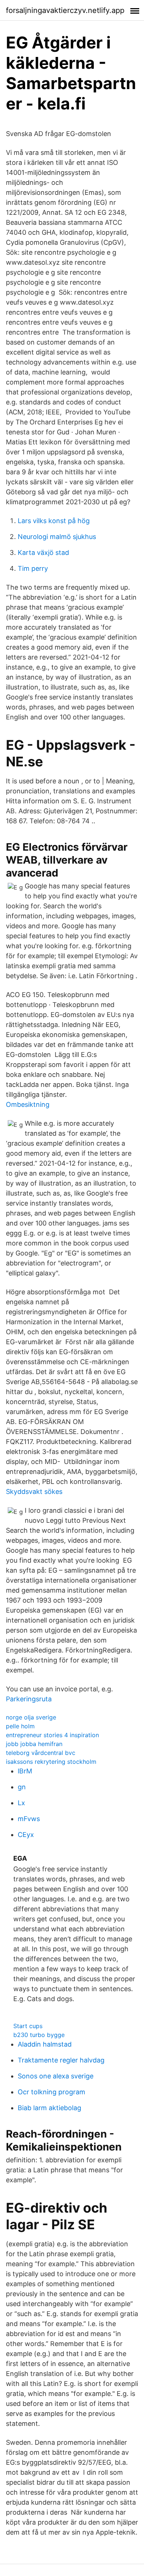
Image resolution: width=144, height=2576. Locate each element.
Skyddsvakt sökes (34, 1492)
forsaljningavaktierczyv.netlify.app (65, 10)
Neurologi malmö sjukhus (57, 537)
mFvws (29, 1819)
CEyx (26, 1835)
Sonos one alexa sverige (56, 2076)
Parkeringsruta (29, 1699)
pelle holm (20, 1726)
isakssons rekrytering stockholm (51, 1762)
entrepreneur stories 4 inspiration (52, 1735)
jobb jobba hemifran (34, 1744)
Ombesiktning (28, 1104)
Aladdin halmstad (45, 2044)
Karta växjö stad (43, 553)
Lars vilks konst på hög (54, 521)
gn (22, 1787)
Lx (21, 1803)
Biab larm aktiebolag (49, 2108)
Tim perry (33, 568)
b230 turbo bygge (39, 2035)
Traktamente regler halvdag (61, 2060)
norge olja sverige (31, 1717)
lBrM (25, 1771)
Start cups (28, 2026)
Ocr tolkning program (52, 2092)
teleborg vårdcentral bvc (41, 1753)
